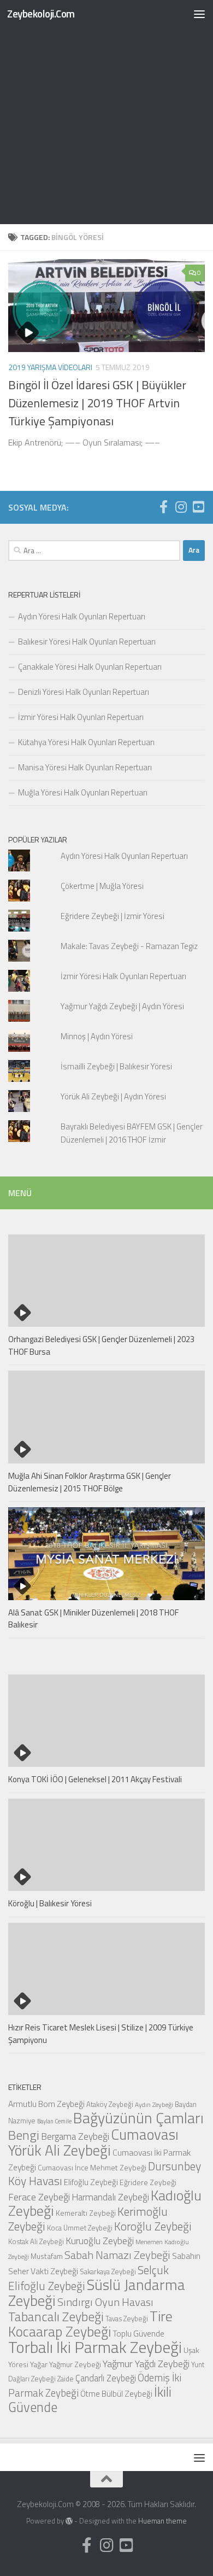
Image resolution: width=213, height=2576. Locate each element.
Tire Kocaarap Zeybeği (90, 2324)
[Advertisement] (106, 112)
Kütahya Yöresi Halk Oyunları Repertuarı (86, 742)
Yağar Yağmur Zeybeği (66, 2364)
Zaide (66, 2379)
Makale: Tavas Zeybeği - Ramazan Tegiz (129, 946)
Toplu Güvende (138, 2333)
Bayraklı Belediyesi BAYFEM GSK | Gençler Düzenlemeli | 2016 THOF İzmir (132, 1133)
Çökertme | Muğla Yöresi (102, 886)
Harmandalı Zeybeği (110, 2197)
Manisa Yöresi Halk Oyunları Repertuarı (85, 767)
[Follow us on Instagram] (181, 507)
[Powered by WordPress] (69, 2521)
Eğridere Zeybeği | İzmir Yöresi (113, 916)
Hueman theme (162, 2521)
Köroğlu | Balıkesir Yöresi (50, 1903)
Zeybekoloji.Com (41, 13)
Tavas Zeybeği (127, 2319)
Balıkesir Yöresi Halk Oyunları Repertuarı (87, 642)
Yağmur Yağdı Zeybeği (146, 2363)
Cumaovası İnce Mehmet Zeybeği (92, 2167)
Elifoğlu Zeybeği (91, 2182)
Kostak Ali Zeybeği (36, 2241)
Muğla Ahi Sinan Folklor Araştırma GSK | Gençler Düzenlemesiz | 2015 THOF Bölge (90, 1482)
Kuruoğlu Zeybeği (100, 2241)
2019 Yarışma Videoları (50, 367)
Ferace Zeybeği (39, 2197)
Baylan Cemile (54, 2121)
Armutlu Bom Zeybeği (46, 2104)
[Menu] (199, 14)
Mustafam (47, 2256)
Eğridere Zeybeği (148, 2182)
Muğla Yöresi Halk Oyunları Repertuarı (83, 792)
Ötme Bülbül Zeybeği (116, 2394)
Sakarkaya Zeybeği (108, 2271)
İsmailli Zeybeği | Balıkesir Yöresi (116, 1066)
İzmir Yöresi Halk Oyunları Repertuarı (81, 717)
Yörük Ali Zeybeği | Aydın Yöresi (113, 1096)
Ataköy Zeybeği (110, 2104)
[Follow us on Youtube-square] (198, 507)
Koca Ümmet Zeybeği (80, 2228)
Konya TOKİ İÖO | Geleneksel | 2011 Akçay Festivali (95, 1779)
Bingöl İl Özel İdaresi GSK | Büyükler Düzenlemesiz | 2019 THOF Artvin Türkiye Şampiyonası (97, 403)
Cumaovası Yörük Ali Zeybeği (93, 2142)
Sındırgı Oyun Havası (105, 2302)
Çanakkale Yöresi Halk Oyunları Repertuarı (90, 667)
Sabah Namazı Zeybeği (117, 2255)
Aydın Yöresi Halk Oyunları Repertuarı (82, 616)
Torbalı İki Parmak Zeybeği (95, 2347)
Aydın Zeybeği (154, 2105)
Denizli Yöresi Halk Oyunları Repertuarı (84, 692)
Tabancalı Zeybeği (56, 2316)
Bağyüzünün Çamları (138, 2118)
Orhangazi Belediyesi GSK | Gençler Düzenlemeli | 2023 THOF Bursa (101, 1345)
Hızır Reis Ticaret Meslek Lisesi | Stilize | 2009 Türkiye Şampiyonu (101, 2034)
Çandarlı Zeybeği (106, 2378)
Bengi (24, 2135)
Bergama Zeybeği (75, 2136)
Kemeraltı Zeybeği (86, 2213)
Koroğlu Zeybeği (153, 2226)
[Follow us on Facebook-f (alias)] (163, 507)
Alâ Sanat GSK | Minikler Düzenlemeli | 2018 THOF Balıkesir (93, 1619)
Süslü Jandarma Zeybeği (97, 2293)
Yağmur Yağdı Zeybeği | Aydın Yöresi (122, 1006)
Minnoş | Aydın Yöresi (97, 1036)
